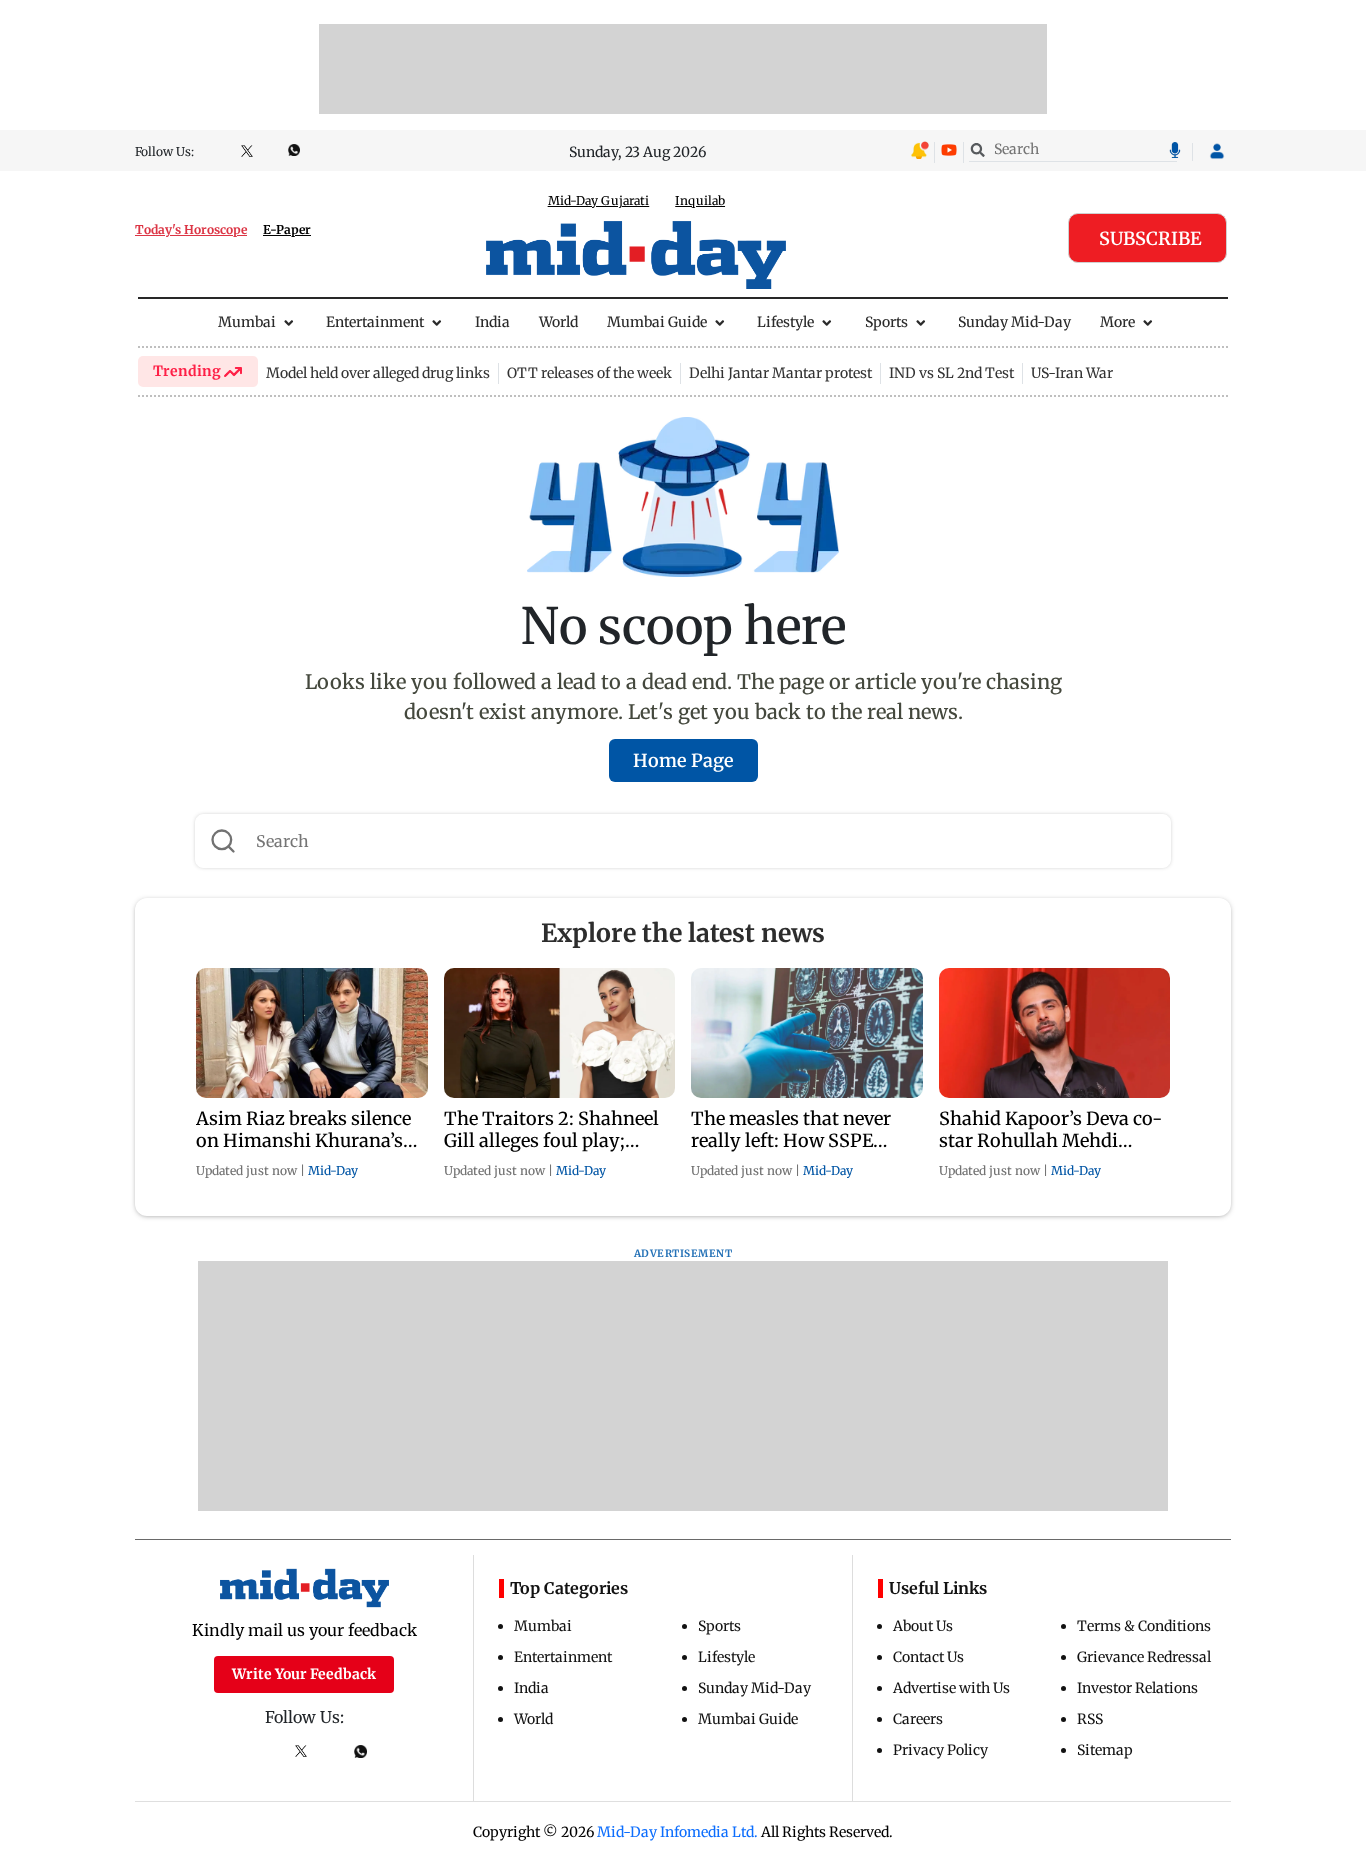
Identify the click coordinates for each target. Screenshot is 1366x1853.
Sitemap (1105, 1750)
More (1117, 322)
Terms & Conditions (1144, 1626)
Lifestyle (785, 322)
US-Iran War (1072, 373)
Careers (918, 1719)
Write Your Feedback (304, 1674)
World (558, 322)
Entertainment (375, 322)
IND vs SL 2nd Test (951, 373)
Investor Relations (1137, 1688)
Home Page (683, 760)
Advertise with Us (951, 1688)
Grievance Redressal (1144, 1657)
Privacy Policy (940, 1750)
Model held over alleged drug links (378, 373)
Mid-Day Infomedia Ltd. (677, 1832)
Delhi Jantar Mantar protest (780, 373)
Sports (886, 322)
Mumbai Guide (657, 322)
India (492, 322)
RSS (1090, 1719)
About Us (923, 1626)
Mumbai (247, 322)
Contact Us (928, 1657)
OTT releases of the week (589, 373)
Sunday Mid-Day (1014, 322)
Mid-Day (333, 1170)
